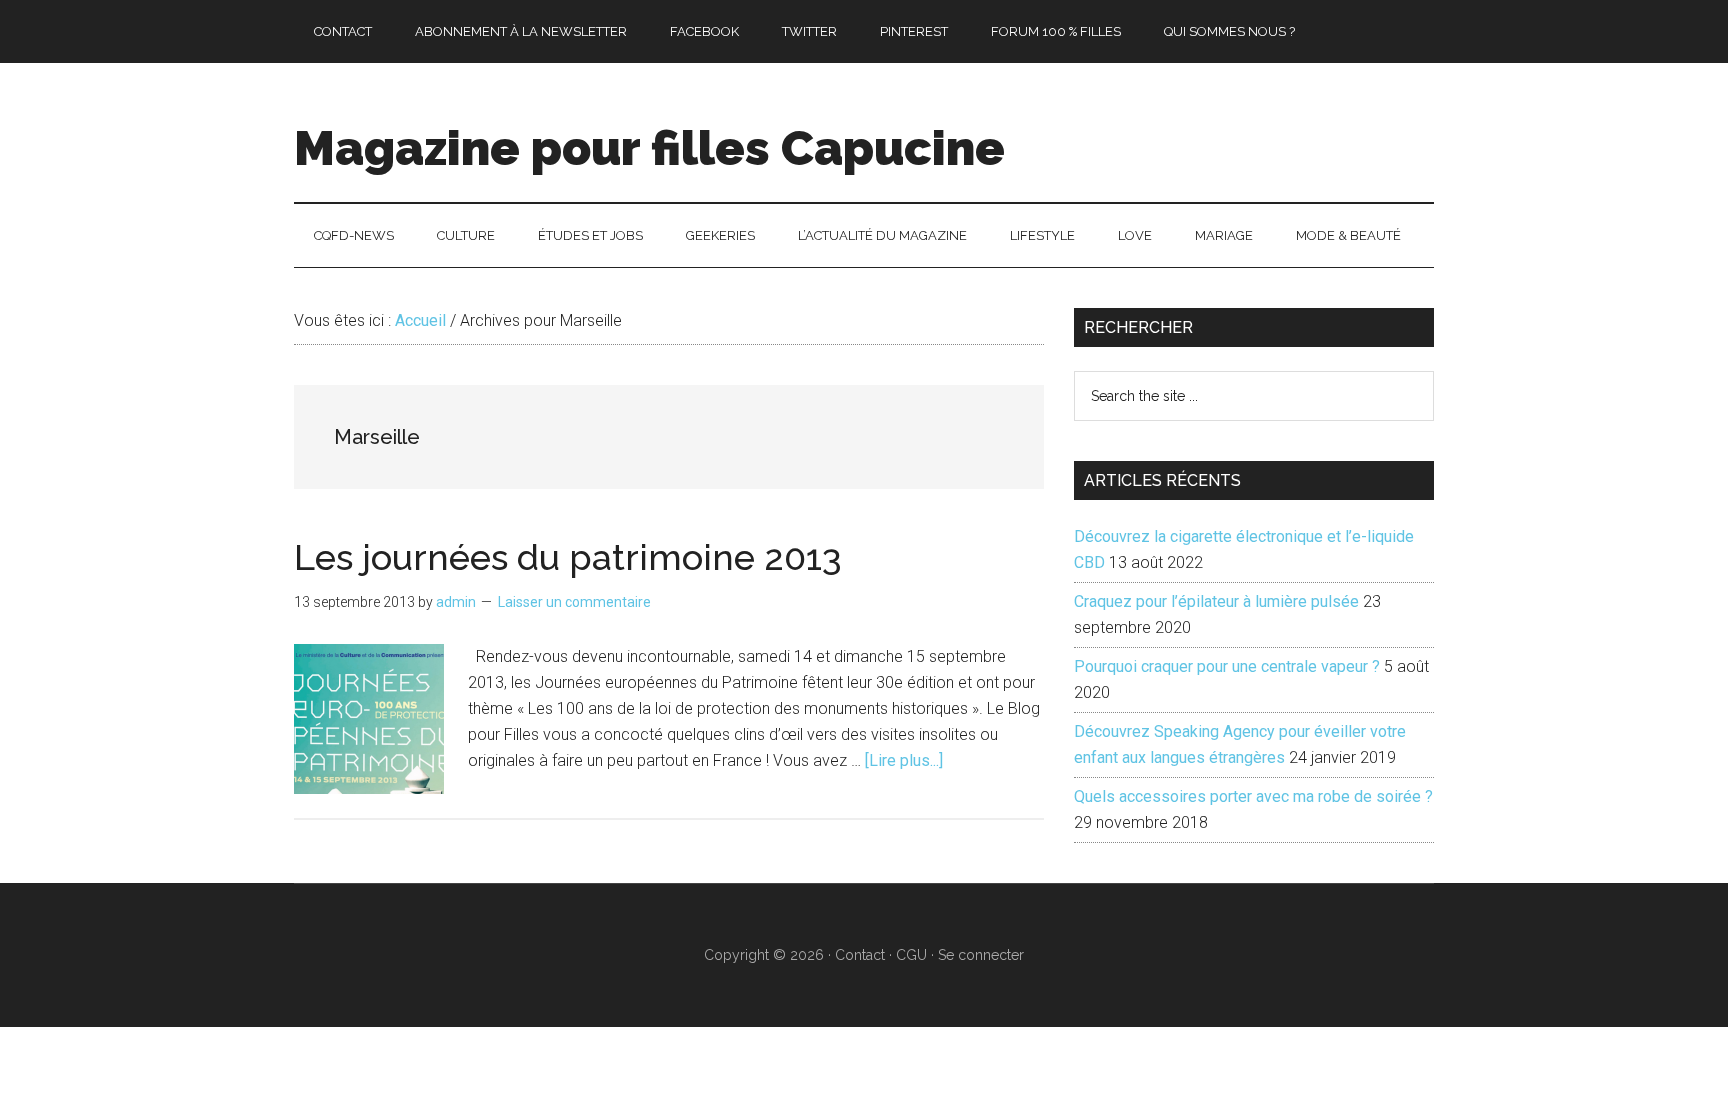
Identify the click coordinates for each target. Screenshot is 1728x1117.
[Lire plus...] (904, 760)
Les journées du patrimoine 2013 (568, 557)
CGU (911, 955)
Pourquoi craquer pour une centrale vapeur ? (1227, 666)
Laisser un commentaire (574, 602)
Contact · (865, 955)
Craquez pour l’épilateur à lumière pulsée (1216, 601)
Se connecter (981, 955)
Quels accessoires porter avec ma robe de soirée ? (1253, 796)
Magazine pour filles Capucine (649, 148)
